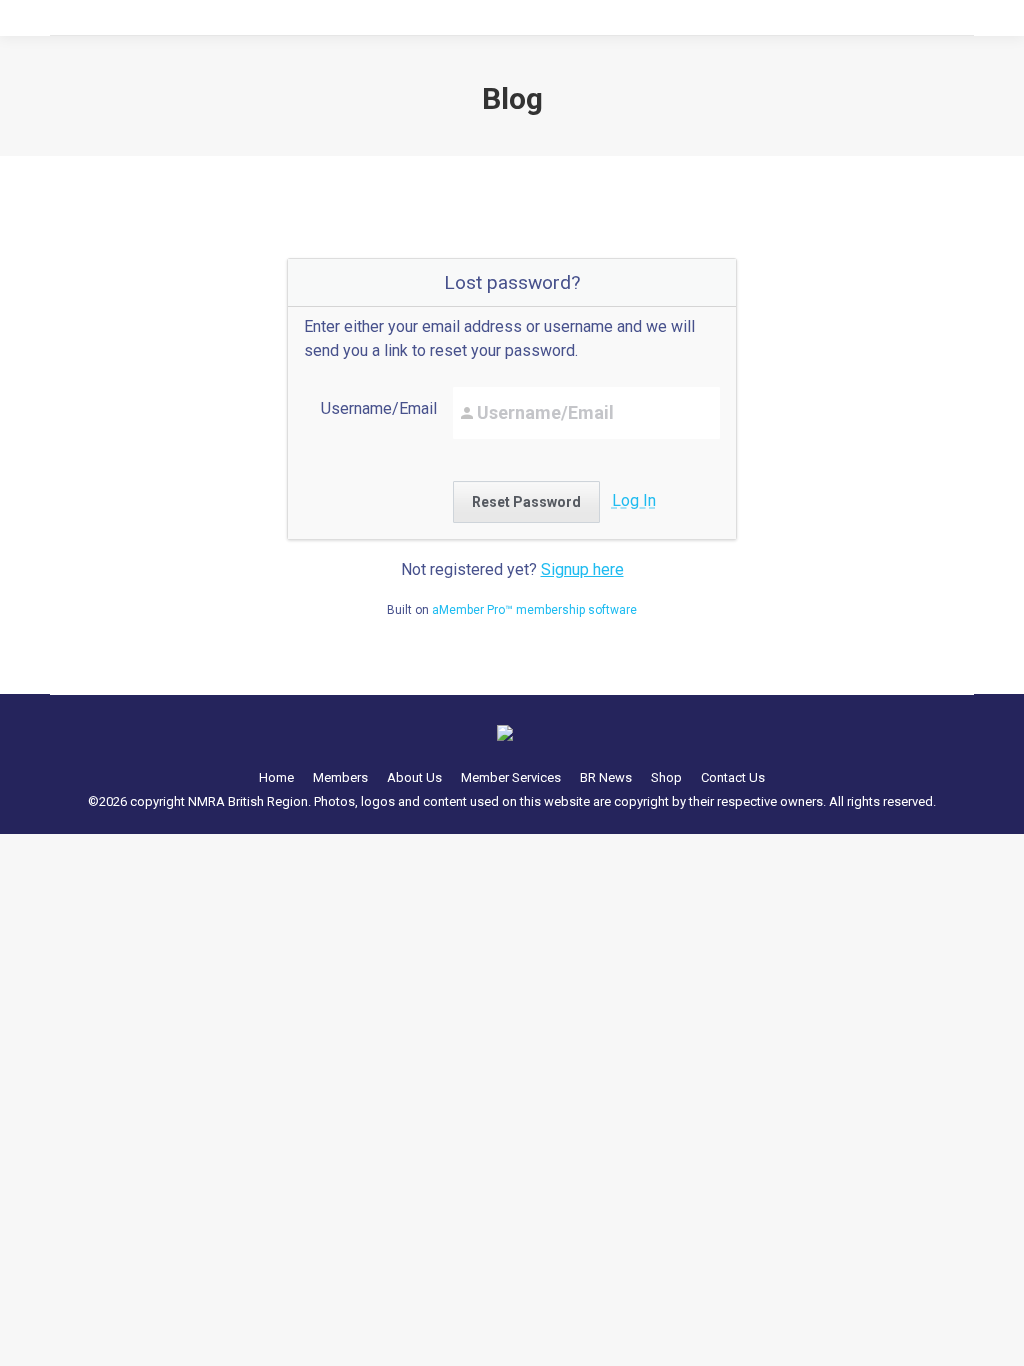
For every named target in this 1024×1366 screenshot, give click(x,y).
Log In (634, 500)
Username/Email (379, 408)
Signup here (582, 569)
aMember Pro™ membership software (534, 610)
